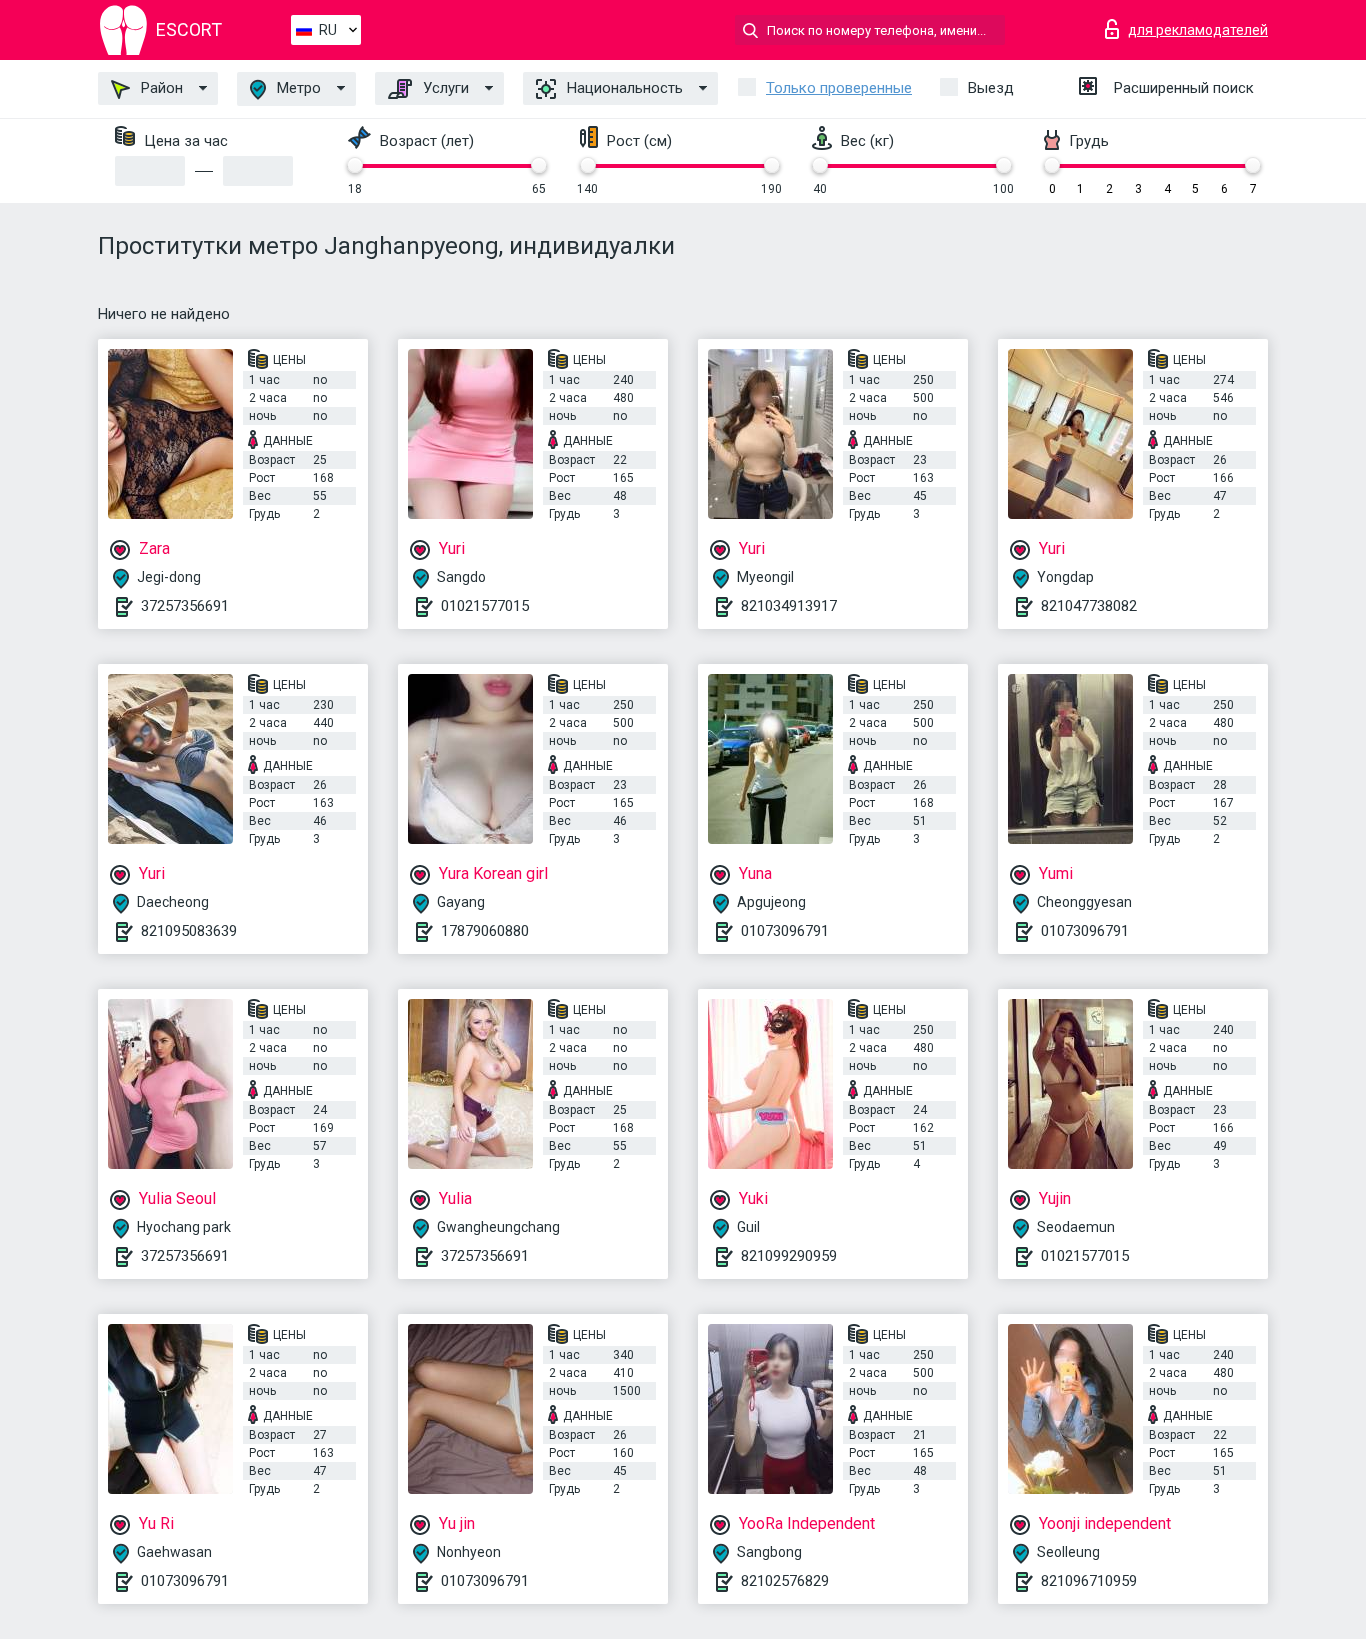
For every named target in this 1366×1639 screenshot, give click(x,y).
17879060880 (485, 931)
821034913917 (789, 606)
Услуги (444, 88)
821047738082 (1089, 606)
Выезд (991, 88)
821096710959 (1089, 1581)
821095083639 (189, 931)
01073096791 (785, 931)
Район (160, 88)
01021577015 (485, 606)
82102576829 (785, 1581)
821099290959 (789, 1256)
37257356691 (185, 606)
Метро (297, 88)
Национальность (623, 88)
